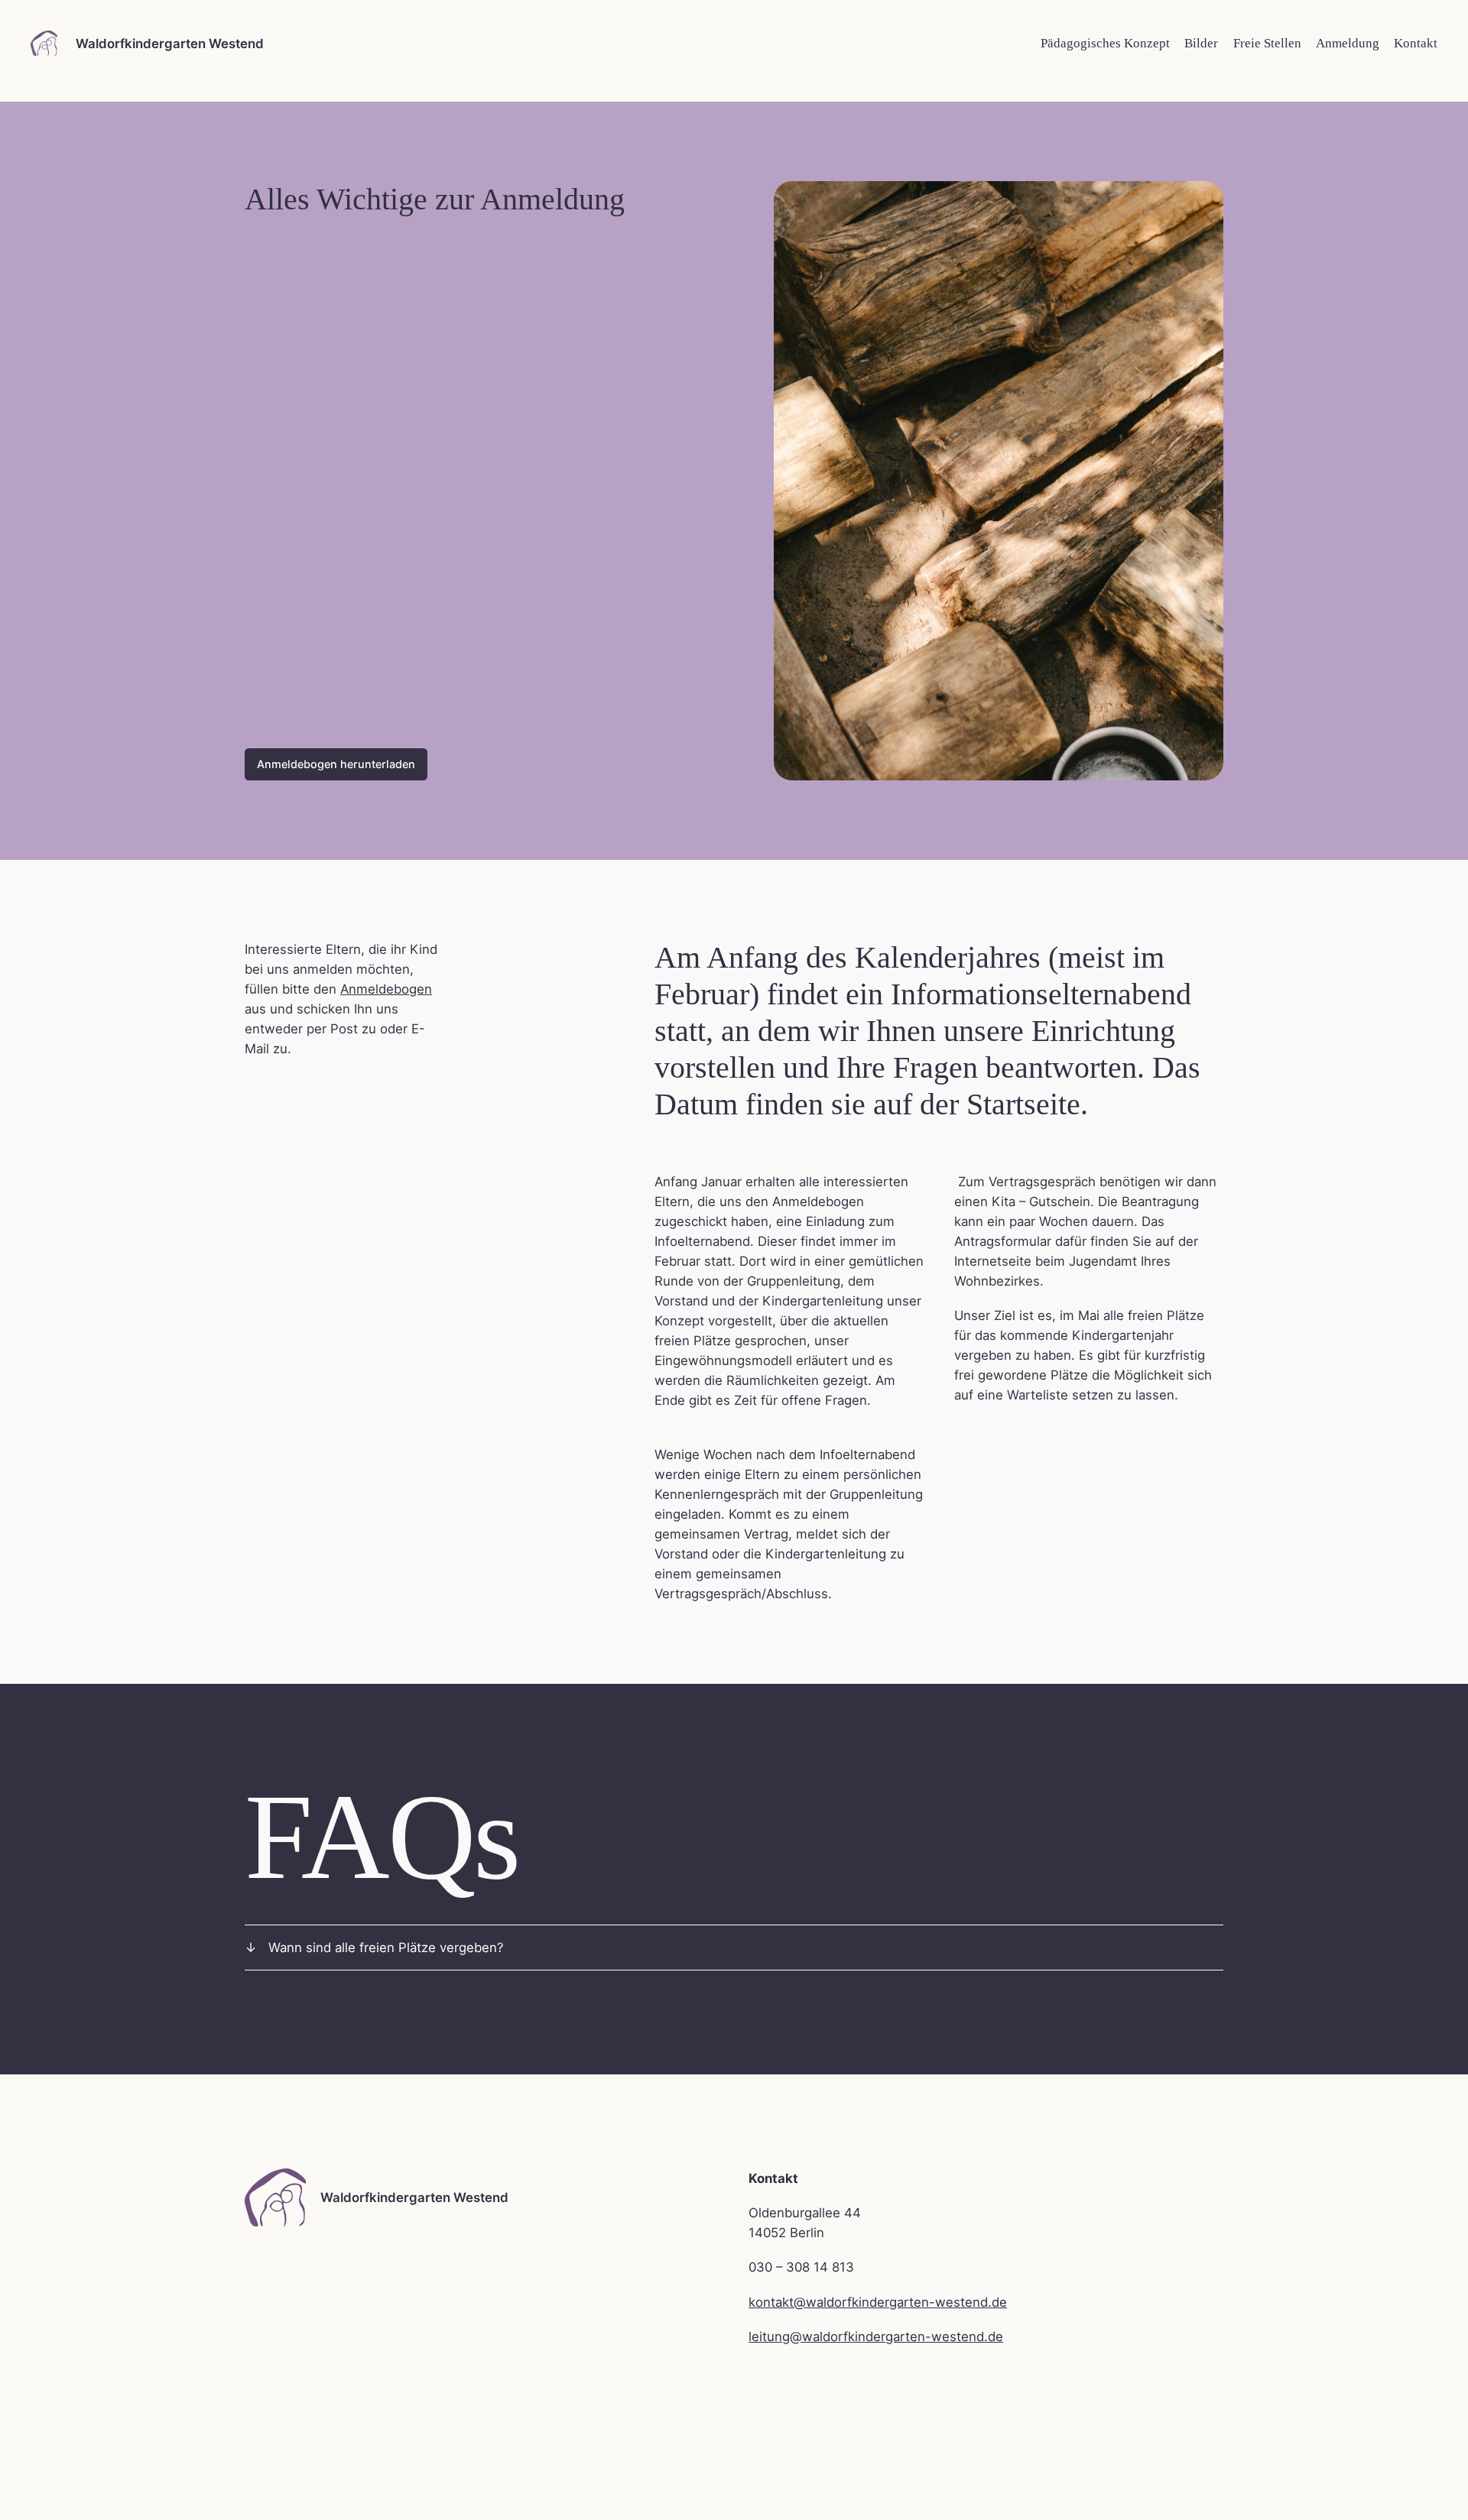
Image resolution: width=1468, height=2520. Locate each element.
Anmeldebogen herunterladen (336, 764)
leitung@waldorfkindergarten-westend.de (876, 2337)
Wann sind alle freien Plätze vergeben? (386, 1948)
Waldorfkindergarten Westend (170, 44)
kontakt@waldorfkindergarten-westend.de (878, 2302)
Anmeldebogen (386, 989)
